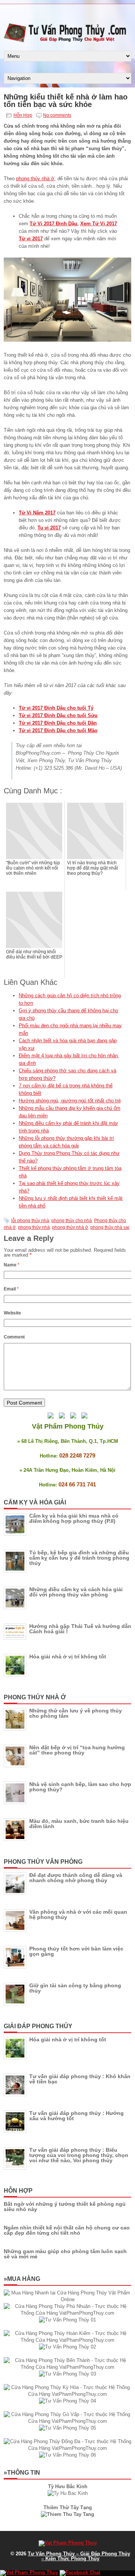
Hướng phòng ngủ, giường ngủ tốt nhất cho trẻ (70, 1101)
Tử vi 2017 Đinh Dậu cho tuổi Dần (58, 723)
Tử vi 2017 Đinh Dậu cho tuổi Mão (58, 730)
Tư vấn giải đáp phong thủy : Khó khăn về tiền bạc (80, 2079)
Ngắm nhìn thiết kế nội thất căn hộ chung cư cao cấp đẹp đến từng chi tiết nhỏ (67, 2230)
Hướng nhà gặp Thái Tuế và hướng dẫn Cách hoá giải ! (80, 1629)
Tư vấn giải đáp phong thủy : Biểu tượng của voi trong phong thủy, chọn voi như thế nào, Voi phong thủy (79, 2155)
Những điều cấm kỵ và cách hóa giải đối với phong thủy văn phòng (76, 1592)
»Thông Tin (22, 2473)
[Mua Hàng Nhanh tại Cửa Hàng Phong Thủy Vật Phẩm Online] (67, 2299)
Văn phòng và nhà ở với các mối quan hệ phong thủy (78, 1914)
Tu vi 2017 (49, 528)
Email (11, 1289)
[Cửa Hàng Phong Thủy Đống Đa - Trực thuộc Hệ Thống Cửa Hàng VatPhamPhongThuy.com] (67, 2448)
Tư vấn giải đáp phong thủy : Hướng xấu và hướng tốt (76, 2116)
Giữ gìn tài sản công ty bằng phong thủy (75, 1988)
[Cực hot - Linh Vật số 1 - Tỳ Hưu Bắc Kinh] (68, 2493)
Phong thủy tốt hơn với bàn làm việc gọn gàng (76, 1951)
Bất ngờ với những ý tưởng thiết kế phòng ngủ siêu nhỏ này (65, 2207)
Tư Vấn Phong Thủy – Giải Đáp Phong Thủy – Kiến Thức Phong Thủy (79, 2556)
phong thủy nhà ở (35, 179)
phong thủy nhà (34, 1227)
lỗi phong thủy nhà (30, 1221)
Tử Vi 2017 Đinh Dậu (53, 224)
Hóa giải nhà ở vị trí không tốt (68, 1657)
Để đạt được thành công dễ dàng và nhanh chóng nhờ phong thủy (76, 1878)
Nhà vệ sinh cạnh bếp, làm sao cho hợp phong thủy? (80, 1787)
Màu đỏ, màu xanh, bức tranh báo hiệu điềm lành (79, 1824)
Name (12, 1265)
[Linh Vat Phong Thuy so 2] (67, 2514)
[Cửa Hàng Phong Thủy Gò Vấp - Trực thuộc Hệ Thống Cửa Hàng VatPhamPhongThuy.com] (67, 2421)
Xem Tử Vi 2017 (99, 224)
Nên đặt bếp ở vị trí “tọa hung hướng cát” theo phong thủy (77, 1750)
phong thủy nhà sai (110, 1227)
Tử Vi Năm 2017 (37, 513)
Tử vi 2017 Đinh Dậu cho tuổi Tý (56, 708)
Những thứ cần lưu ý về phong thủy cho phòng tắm (76, 1713)
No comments (57, 115)
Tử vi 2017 (31, 239)
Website (12, 1313)
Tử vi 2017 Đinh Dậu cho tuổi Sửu (58, 715)
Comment (14, 1337)
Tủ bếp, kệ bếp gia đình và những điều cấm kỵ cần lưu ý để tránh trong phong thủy (79, 1558)
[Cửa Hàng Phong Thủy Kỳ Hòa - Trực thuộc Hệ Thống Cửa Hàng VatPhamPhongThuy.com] (67, 2394)
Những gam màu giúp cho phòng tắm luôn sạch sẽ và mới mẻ (65, 2254)
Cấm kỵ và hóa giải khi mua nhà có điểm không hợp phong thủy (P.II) (74, 1518)
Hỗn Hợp (23, 115)
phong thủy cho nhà (72, 1221)
